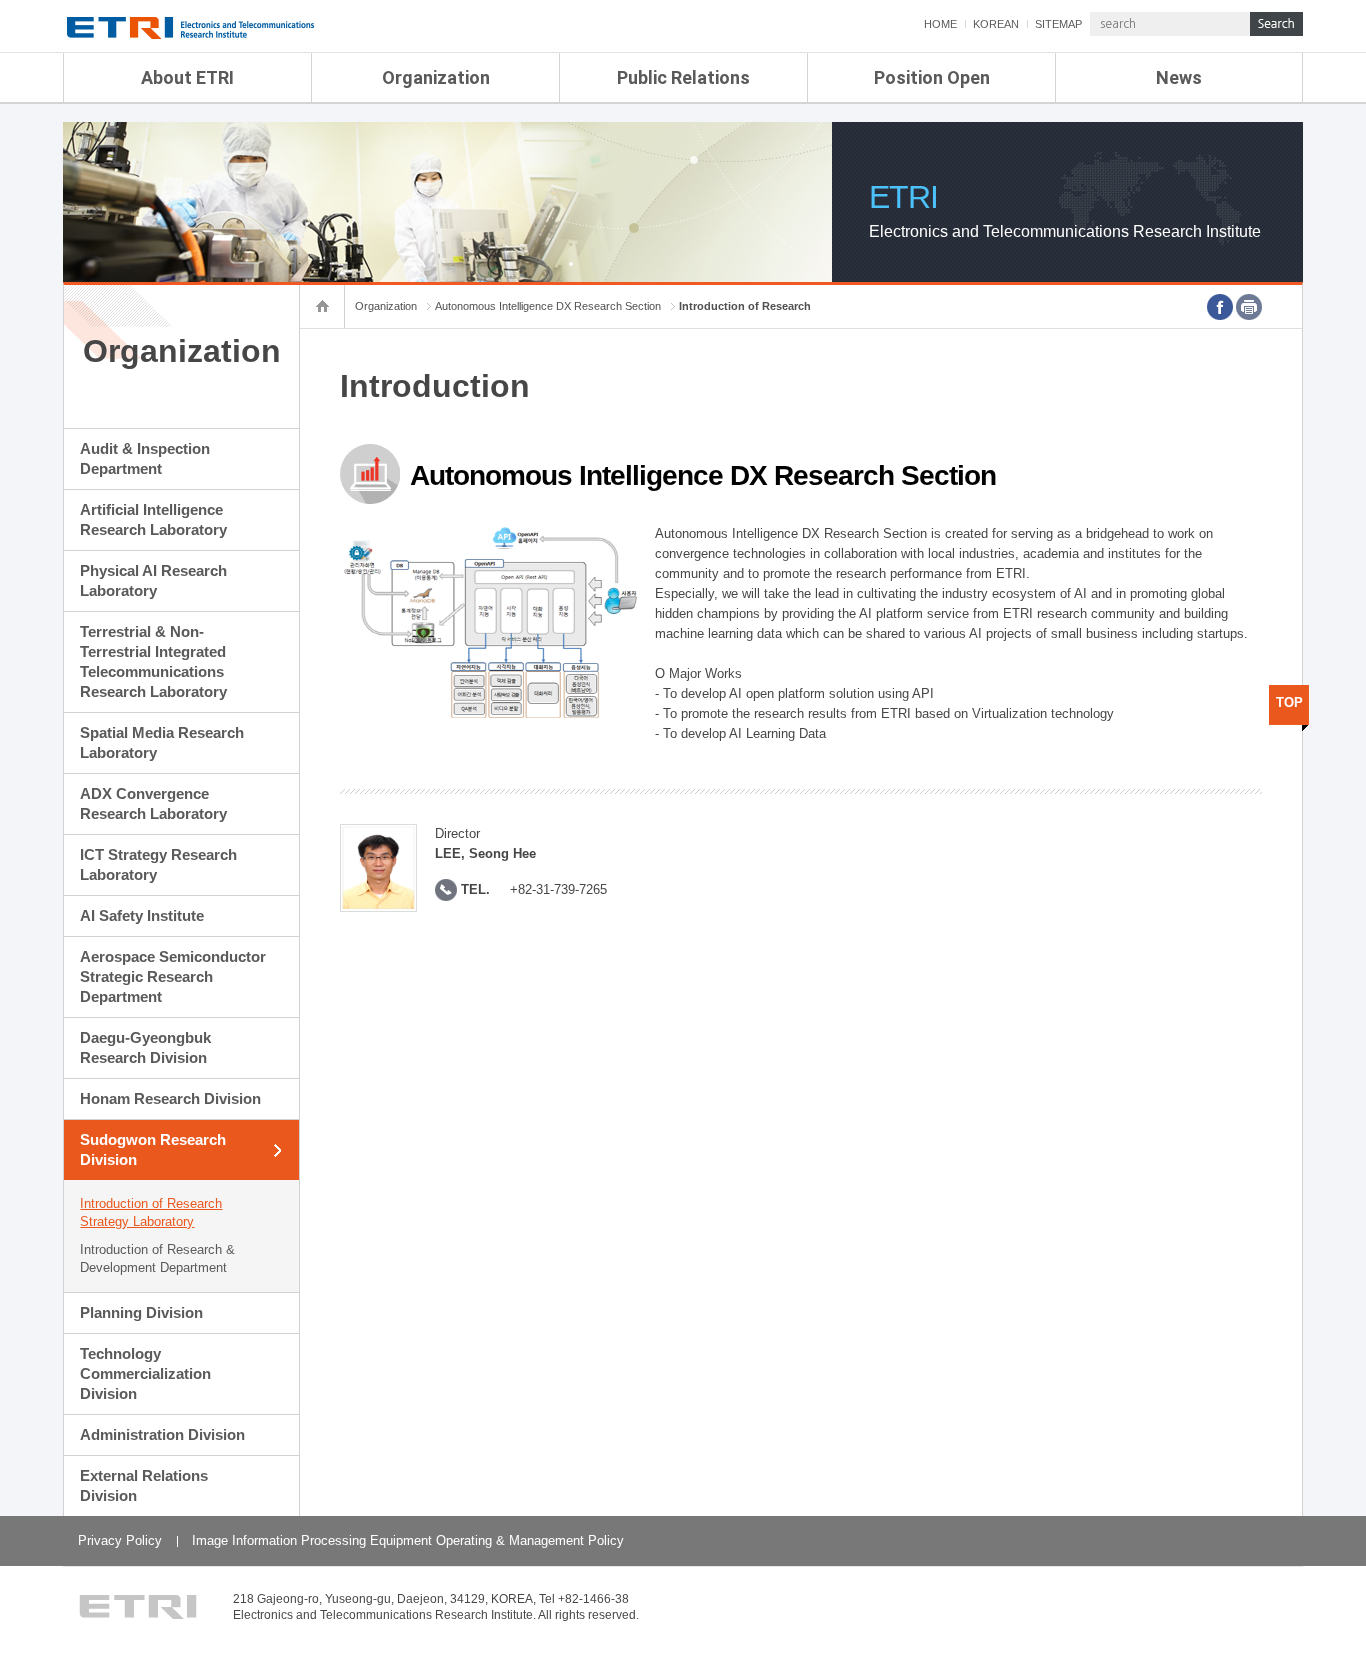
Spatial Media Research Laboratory (162, 742)
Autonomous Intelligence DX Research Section (548, 306)
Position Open (932, 77)
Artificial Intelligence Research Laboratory (153, 519)
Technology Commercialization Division (145, 1373)
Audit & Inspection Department (145, 458)
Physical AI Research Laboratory (153, 580)
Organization (436, 77)
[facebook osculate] (1220, 307)
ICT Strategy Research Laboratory (158, 864)
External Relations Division (144, 1485)
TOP (1289, 702)
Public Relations (683, 77)
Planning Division (141, 1312)
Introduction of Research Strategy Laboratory (151, 1212)
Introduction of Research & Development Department (157, 1258)
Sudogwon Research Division (153, 1149)
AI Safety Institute (142, 915)
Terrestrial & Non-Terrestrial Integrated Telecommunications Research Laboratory (153, 661)
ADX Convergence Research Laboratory (153, 803)
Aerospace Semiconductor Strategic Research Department (173, 976)
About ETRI (187, 77)
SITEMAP (1058, 24)
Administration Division (162, 1434)
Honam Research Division (170, 1098)
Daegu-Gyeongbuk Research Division (145, 1047)
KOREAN (996, 24)
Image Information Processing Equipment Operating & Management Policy (408, 1540)
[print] (1249, 307)
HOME (940, 24)
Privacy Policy (120, 1540)
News (1179, 77)
